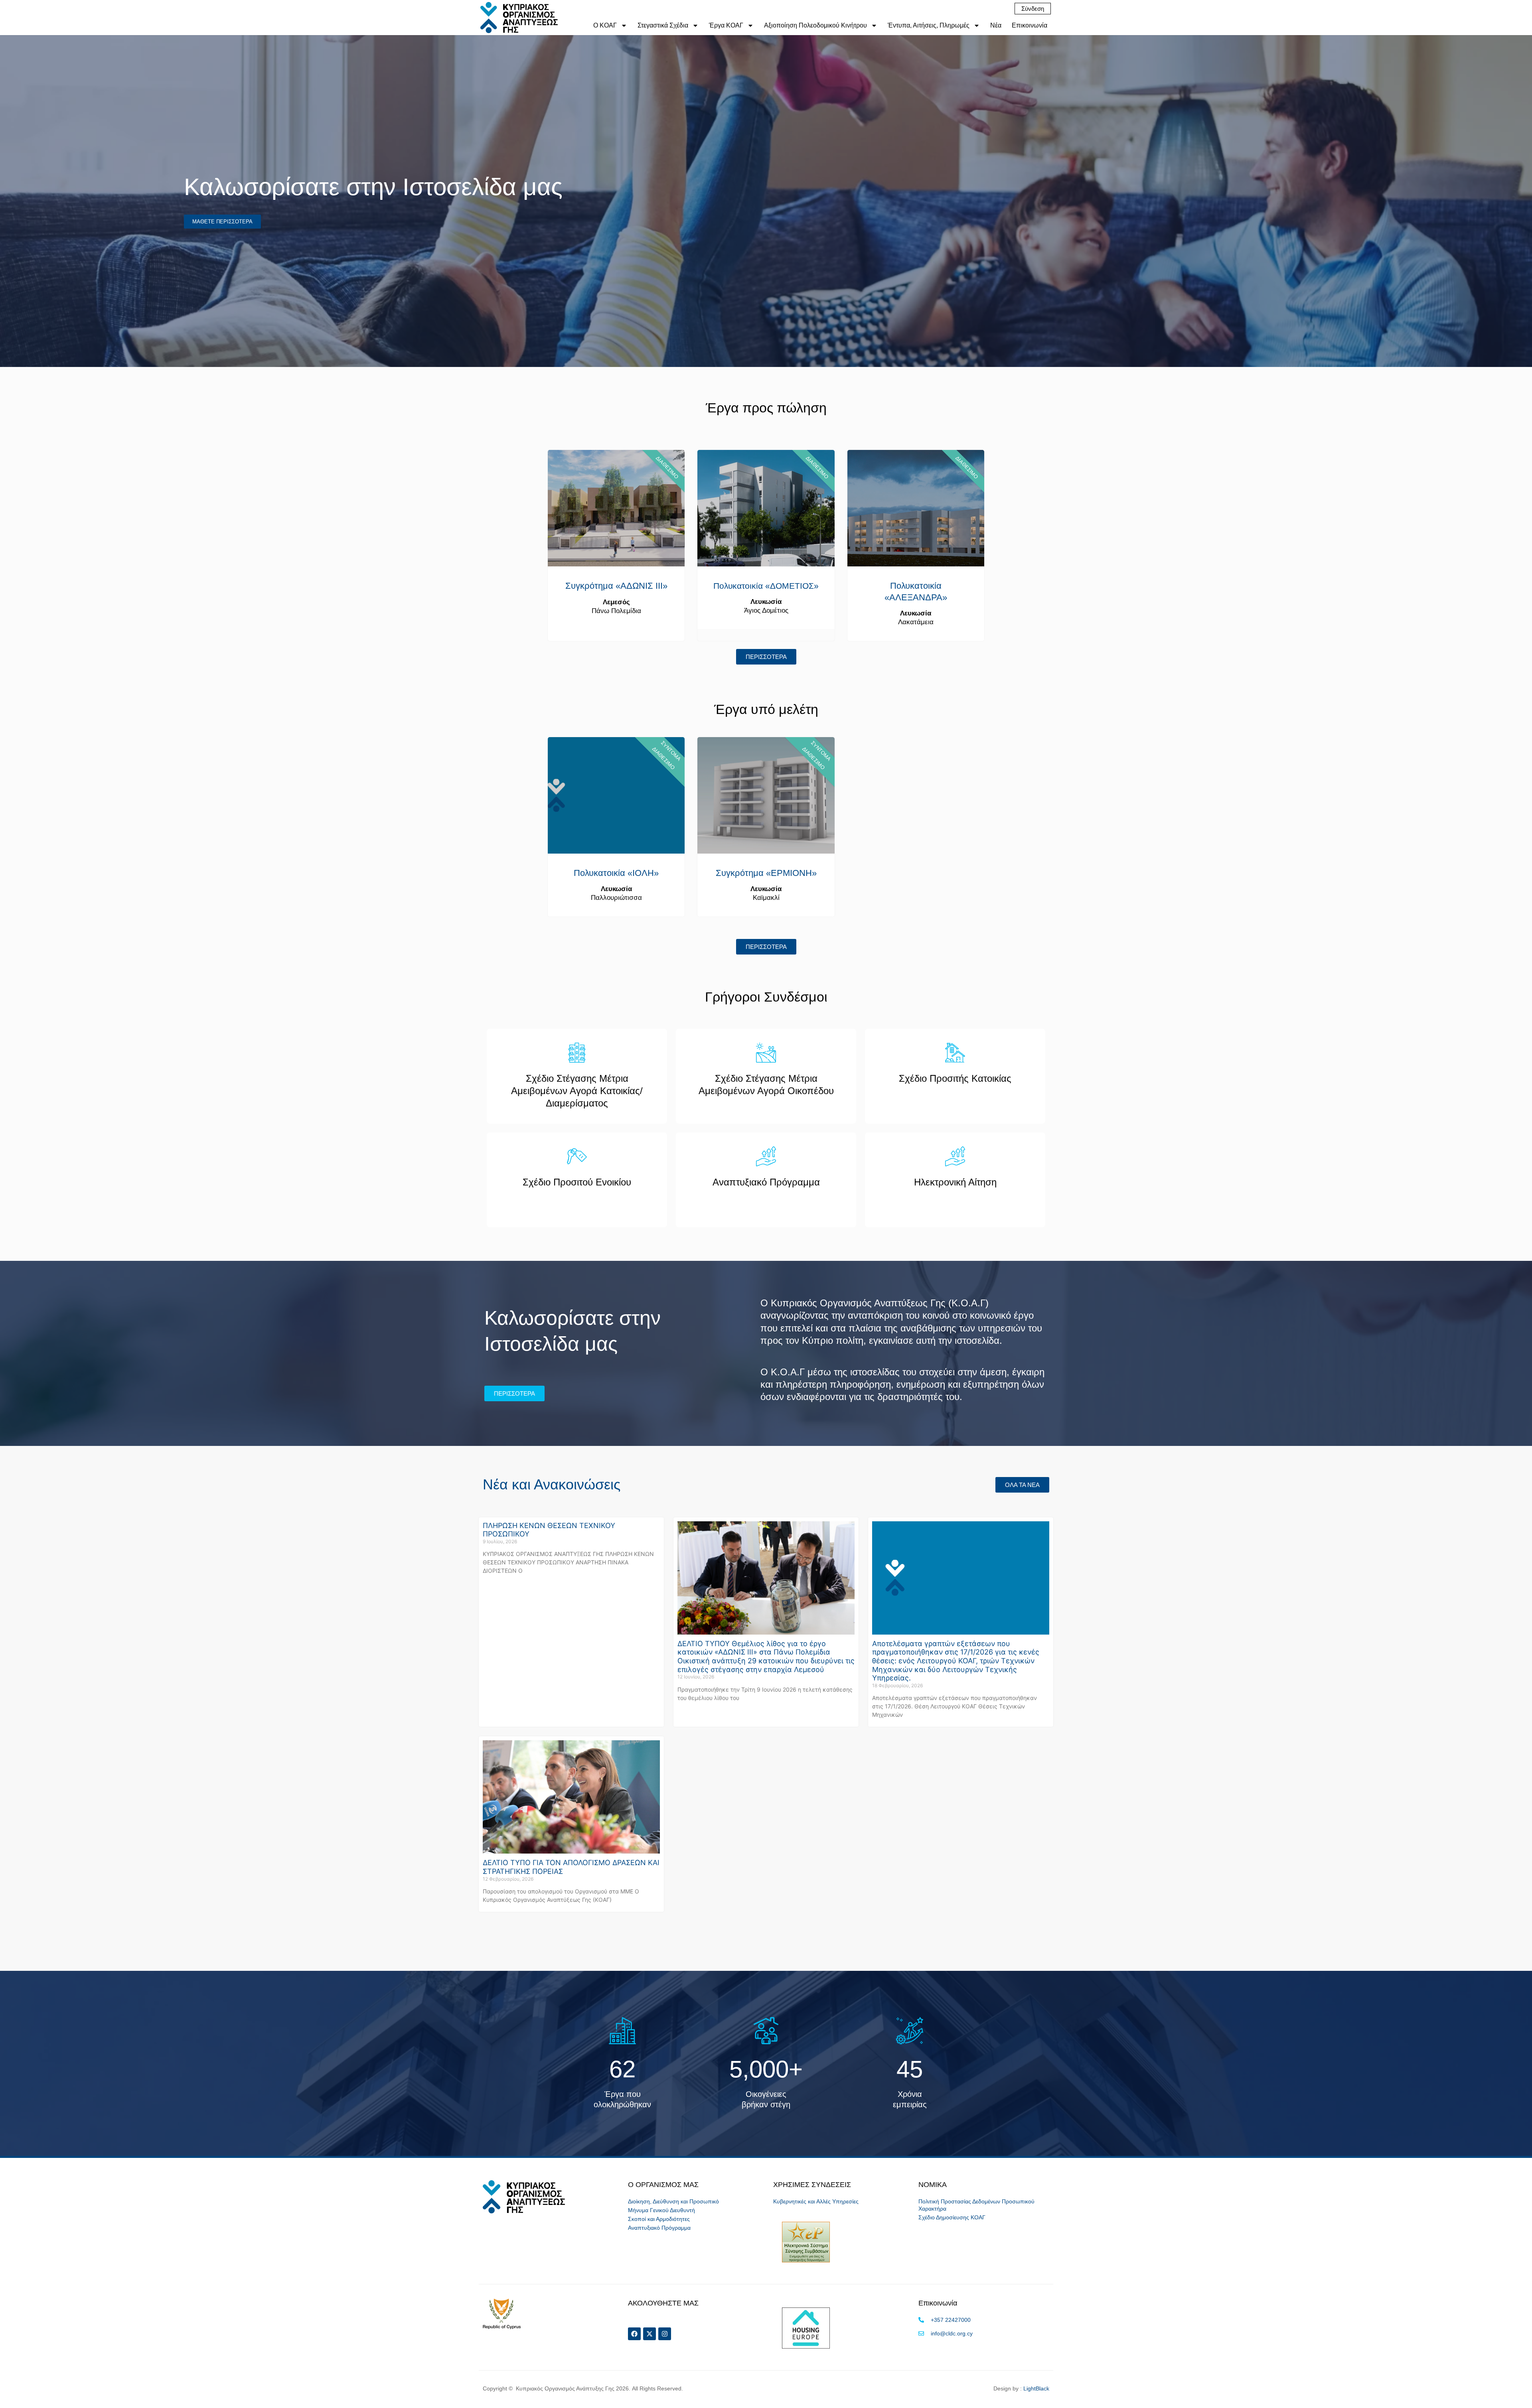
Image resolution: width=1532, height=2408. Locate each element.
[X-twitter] (650, 2334)
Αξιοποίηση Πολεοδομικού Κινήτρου (815, 25)
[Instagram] (665, 2334)
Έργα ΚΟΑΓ (726, 25)
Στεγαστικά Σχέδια (663, 25)
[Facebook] (634, 2334)
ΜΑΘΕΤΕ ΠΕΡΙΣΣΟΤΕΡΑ (222, 222)
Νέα (996, 25)
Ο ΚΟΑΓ (605, 25)
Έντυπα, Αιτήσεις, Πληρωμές (929, 25)
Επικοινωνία (1030, 25)
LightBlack (1036, 2388)
